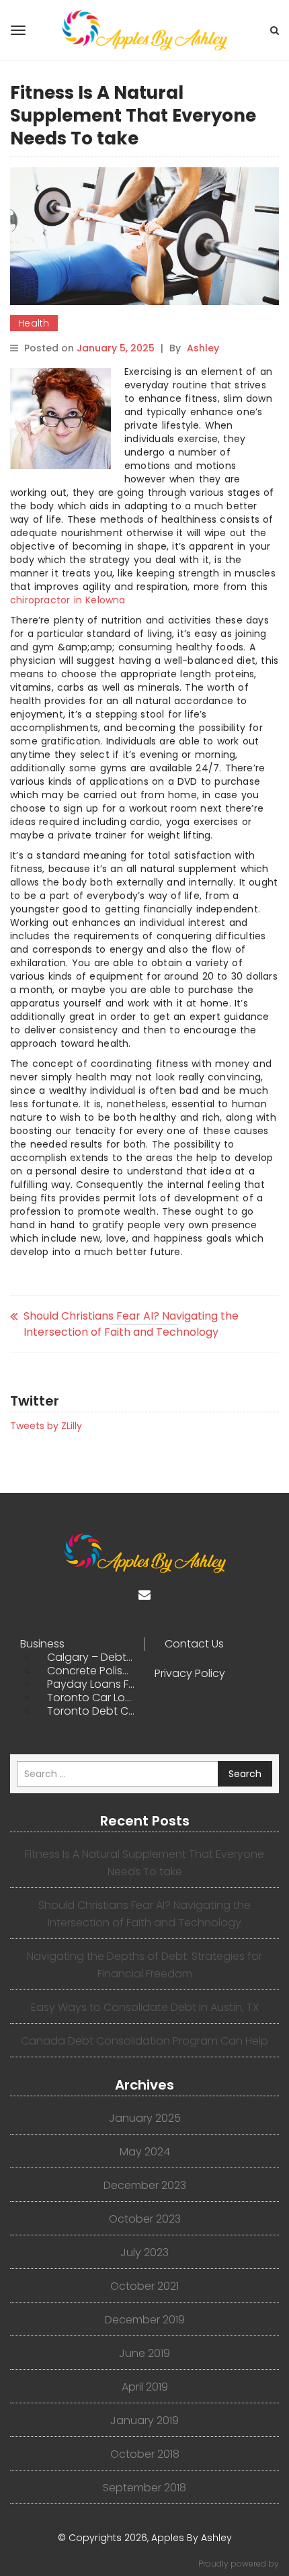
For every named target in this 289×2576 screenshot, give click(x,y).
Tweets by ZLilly (46, 1426)
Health (34, 323)
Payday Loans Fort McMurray (96, 1684)
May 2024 (145, 2152)
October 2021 (144, 2286)
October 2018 (145, 2454)
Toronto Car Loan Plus (96, 1698)
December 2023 (145, 2185)
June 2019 (144, 2353)
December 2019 (145, 2320)
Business (42, 1644)
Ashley (203, 348)
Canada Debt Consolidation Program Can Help (144, 2041)
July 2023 (144, 2252)
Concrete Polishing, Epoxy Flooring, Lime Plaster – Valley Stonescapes (96, 1671)
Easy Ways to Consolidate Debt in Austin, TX (145, 2007)
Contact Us (194, 1644)
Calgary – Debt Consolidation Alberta (96, 1658)
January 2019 (144, 2420)
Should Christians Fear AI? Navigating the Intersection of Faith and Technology (131, 1324)
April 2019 (145, 2387)
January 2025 (145, 2118)
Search (245, 1774)
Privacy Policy (190, 1674)
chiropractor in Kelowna (68, 600)
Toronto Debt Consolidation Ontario (96, 1711)
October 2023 (145, 2219)
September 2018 (144, 2488)
